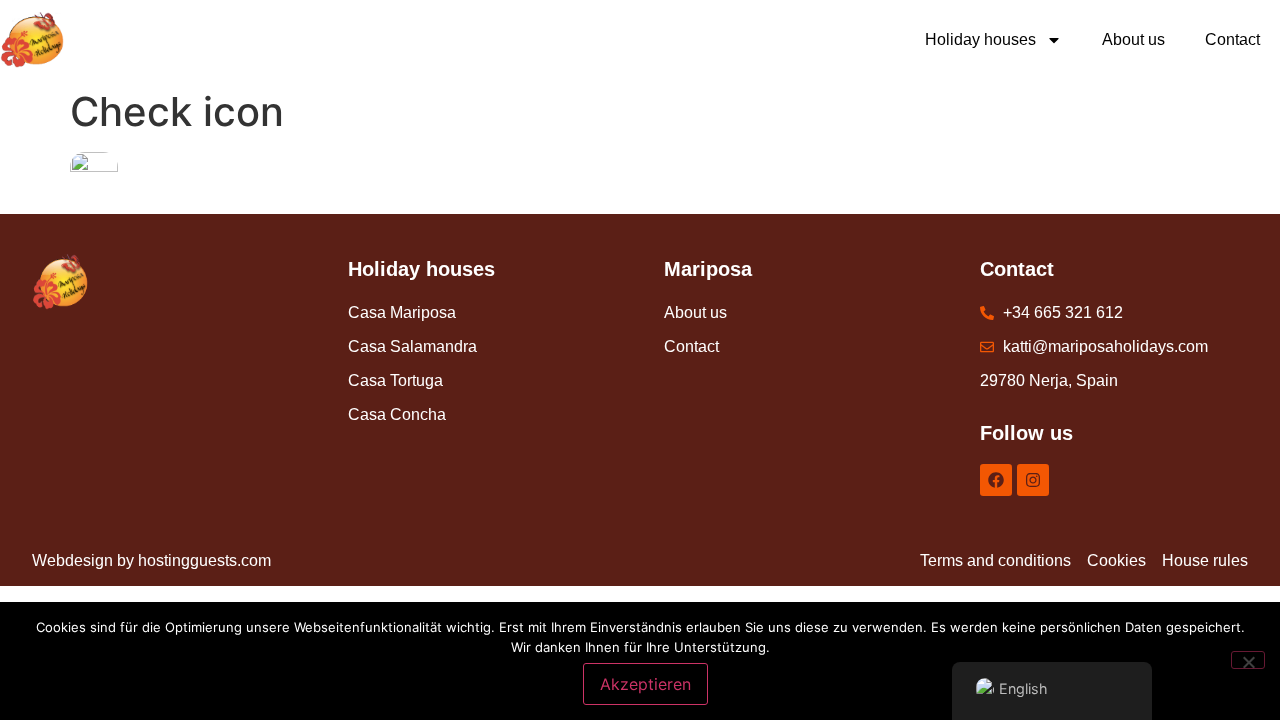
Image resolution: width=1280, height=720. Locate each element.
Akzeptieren (645, 684)
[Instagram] (1033, 480)
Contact (1232, 39)
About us (1133, 39)
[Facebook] (996, 480)
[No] (1248, 660)
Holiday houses (980, 39)
